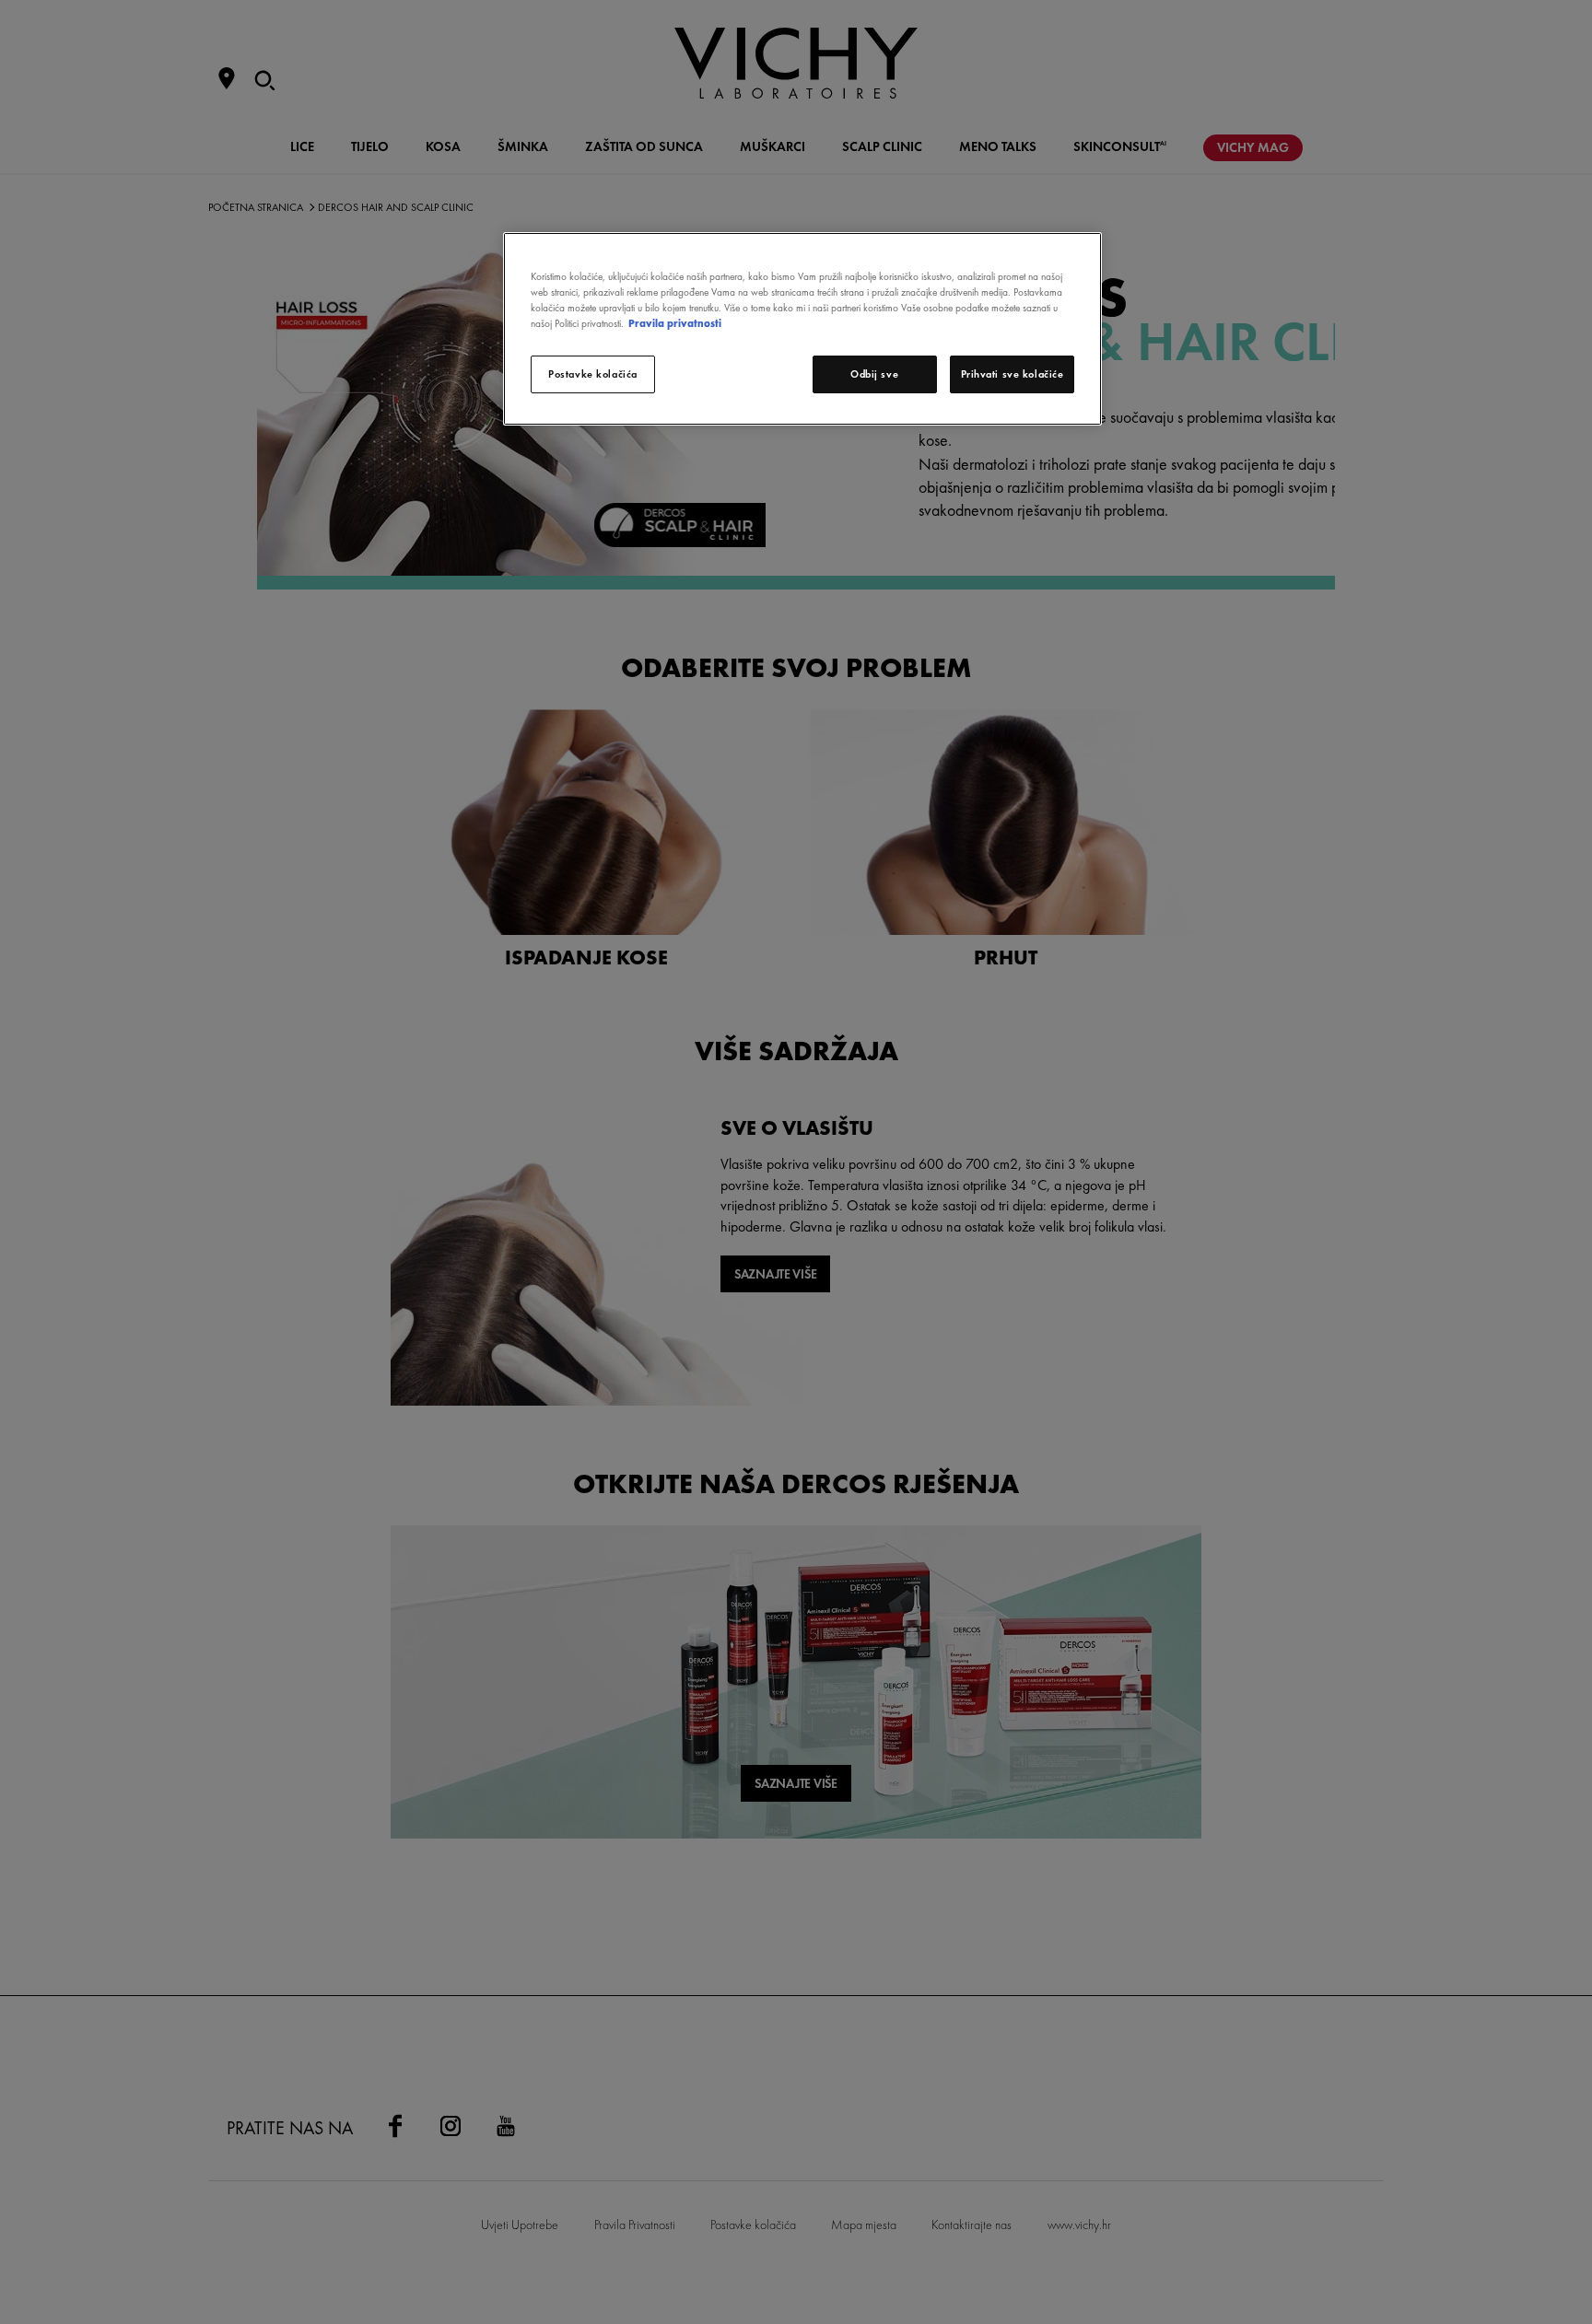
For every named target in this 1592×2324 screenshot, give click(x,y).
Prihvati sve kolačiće (1013, 374)
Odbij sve (874, 374)
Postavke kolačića (593, 374)
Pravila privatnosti (675, 323)
